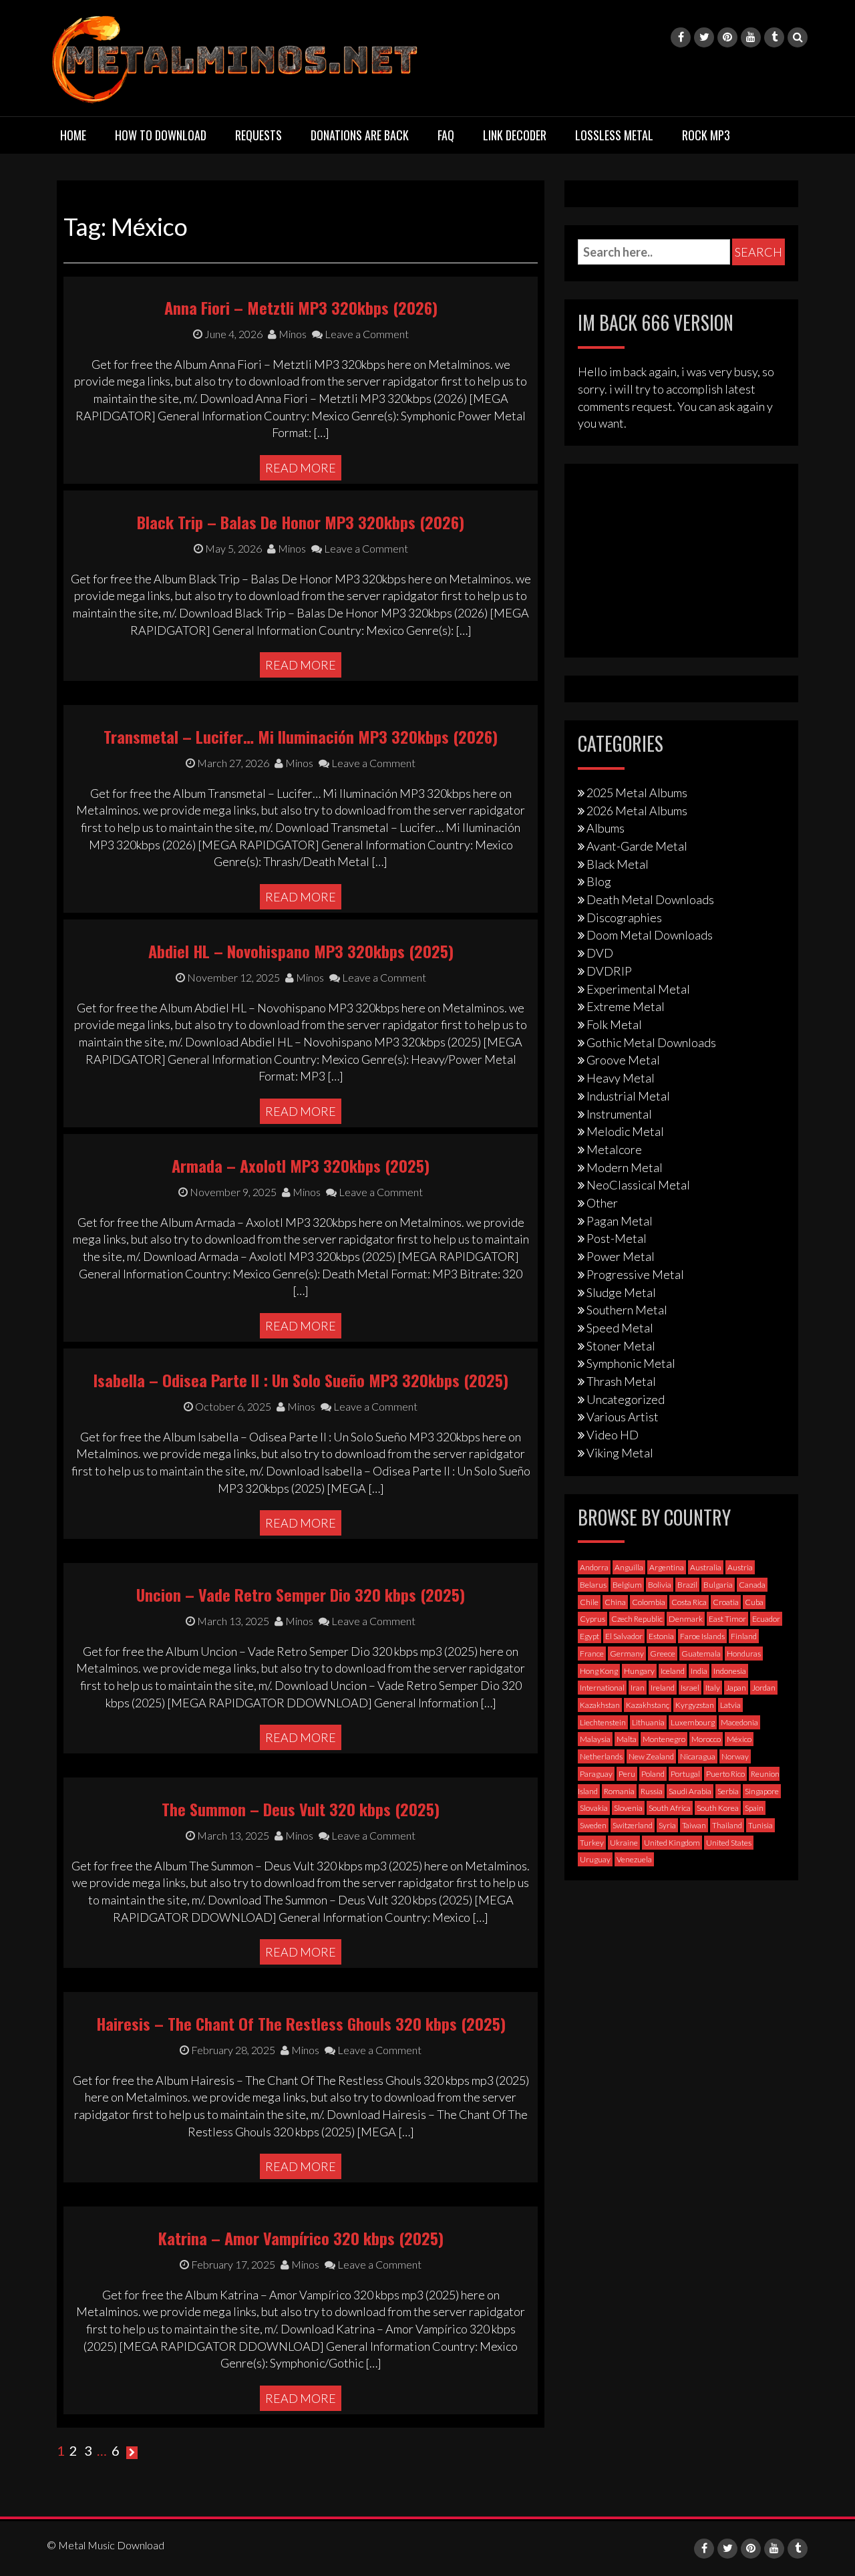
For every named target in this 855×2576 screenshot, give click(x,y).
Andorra (594, 1567)
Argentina (667, 1567)
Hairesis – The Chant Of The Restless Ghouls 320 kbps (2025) (301, 2023)
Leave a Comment (366, 334)
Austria (740, 1567)
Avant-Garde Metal (637, 846)
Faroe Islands (702, 1636)
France (592, 1654)
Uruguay (595, 1859)
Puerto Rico (725, 1774)
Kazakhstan (600, 1705)
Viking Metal (620, 1453)
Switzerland (633, 1825)
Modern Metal (625, 1167)
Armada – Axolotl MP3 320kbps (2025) (301, 1165)
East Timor (727, 1619)
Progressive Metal (635, 1274)
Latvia (730, 1705)
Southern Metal (627, 1310)
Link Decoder (515, 135)
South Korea (718, 1808)
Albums (606, 828)
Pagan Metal (620, 1221)
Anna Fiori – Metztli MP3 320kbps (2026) (301, 307)
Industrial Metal (628, 1096)
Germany (627, 1654)
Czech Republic (637, 1619)
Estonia (661, 1636)
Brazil (687, 1585)
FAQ (446, 135)
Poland (653, 1774)
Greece (663, 1654)
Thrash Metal (621, 1381)
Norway (735, 1756)
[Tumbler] (774, 37)
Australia (706, 1567)
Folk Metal (614, 1024)
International (602, 1688)
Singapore (762, 1791)
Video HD (613, 1435)
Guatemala (701, 1654)
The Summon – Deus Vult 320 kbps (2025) (301, 1809)
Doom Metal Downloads (650, 935)
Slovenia (628, 1808)
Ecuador (766, 1619)
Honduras (744, 1654)
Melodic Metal (625, 1131)
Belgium (627, 1585)
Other (602, 1203)
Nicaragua (698, 1756)
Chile (589, 1602)
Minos (292, 334)
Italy (713, 1688)
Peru (627, 1774)
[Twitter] (704, 37)
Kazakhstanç (648, 1705)
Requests (259, 135)
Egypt (589, 1636)
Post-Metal (617, 1238)
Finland (744, 1636)
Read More (301, 468)
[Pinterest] (727, 37)
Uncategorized (626, 1399)
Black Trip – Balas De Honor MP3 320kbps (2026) (301, 522)
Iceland (673, 1671)
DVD (600, 953)
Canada (752, 1585)
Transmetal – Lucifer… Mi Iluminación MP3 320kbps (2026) (301, 736)
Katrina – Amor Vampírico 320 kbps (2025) (301, 2238)
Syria (667, 1825)
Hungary (639, 1671)
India (699, 1671)
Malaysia (595, 1739)
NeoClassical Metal (638, 1185)
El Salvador (624, 1636)
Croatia (726, 1602)
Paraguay (596, 1774)
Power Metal (621, 1256)
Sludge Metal (621, 1292)
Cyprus (592, 1619)
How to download (161, 135)
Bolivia (660, 1585)
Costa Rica (689, 1602)
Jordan (764, 1688)
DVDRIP (609, 971)
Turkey (592, 1843)
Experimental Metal (638, 989)
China (615, 1602)
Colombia (649, 1602)
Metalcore (614, 1149)
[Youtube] (751, 37)
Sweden (593, 1825)
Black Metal (618, 864)
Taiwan (694, 1825)
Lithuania (648, 1722)
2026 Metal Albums (637, 811)
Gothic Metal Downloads (651, 1042)
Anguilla (629, 1567)
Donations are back (360, 135)
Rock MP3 (706, 135)
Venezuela (634, 1859)
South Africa (670, 1808)
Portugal (685, 1774)
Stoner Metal (621, 1346)
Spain (754, 1808)
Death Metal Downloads (650, 899)
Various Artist (623, 1417)
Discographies (624, 917)
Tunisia (760, 1825)
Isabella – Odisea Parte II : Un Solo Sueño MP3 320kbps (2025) (301, 1380)
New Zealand (651, 1756)
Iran (638, 1688)
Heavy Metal (621, 1078)
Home (73, 135)
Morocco (706, 1739)
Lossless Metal (614, 135)
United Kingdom (672, 1843)
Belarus (593, 1585)
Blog (599, 881)
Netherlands (601, 1756)
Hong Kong (599, 1671)
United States (729, 1843)
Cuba (754, 1602)
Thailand (727, 1825)
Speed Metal (620, 1328)
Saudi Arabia (690, 1791)
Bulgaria (718, 1585)
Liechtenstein (603, 1722)
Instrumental (619, 1114)
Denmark (686, 1619)
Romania (619, 1791)
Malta (627, 1739)
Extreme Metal (626, 1006)
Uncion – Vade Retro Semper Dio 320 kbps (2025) (301, 1594)
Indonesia (730, 1671)
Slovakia (594, 1808)
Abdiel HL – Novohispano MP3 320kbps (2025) (301, 951)
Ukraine (624, 1843)
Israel (690, 1688)
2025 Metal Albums (637, 793)
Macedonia (739, 1722)
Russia (652, 1791)
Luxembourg (693, 1722)
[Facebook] (681, 37)
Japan (736, 1688)
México (739, 1739)
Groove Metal (623, 1060)
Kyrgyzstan (695, 1705)
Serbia (728, 1791)
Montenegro (664, 1739)
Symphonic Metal (631, 1363)
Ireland (663, 1688)
